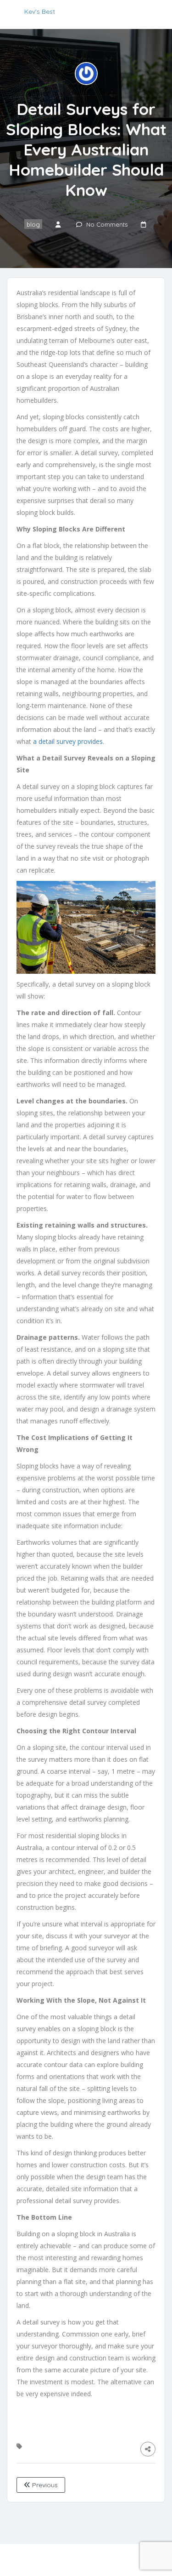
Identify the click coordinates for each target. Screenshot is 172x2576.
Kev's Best (40, 11)
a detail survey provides (68, 741)
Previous (44, 2485)
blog (33, 224)
